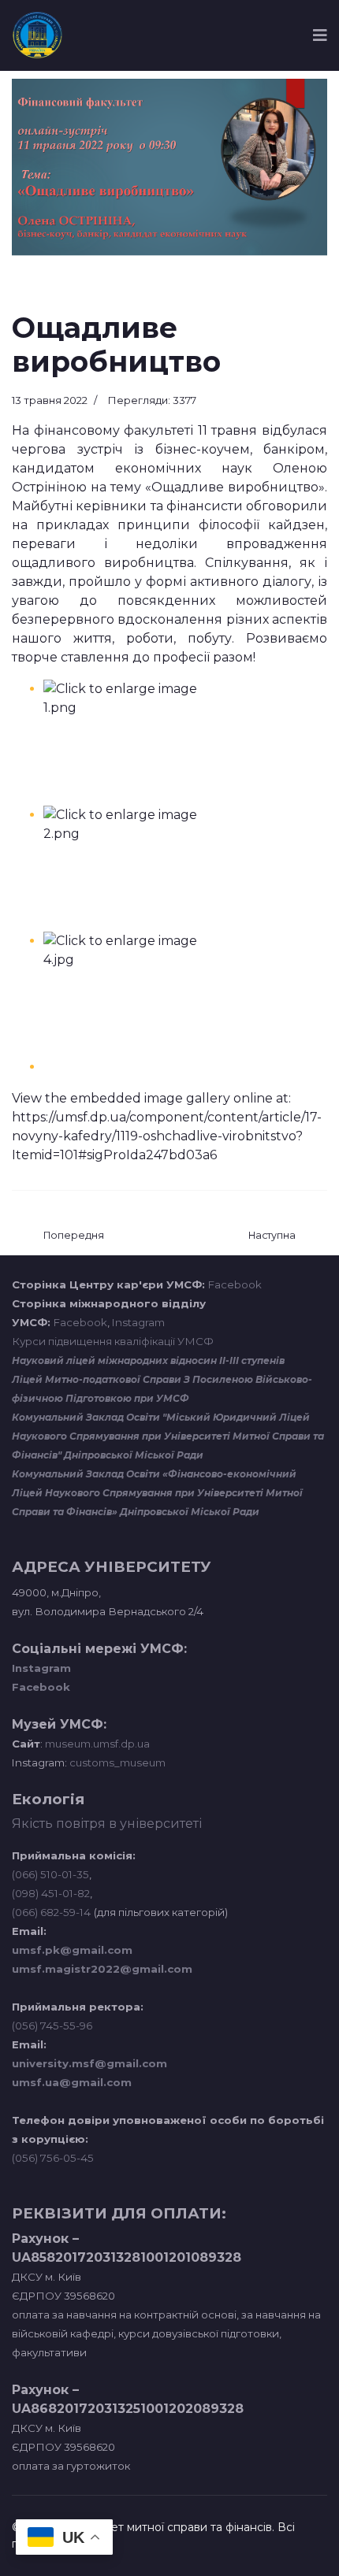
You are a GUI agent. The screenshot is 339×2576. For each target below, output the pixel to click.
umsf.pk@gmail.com (72, 1950)
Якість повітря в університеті (107, 1824)
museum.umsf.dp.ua (96, 1744)
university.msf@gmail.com (89, 2063)
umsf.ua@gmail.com (72, 2082)
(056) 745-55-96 (52, 2026)
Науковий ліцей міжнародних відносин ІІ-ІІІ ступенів (148, 1360)
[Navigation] (320, 35)
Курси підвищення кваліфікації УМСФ (113, 1341)
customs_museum (117, 1762)
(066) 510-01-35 (50, 1874)
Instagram (138, 1322)
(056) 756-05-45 (53, 2158)
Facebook (235, 1284)
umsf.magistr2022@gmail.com (102, 1969)
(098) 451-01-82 (51, 1893)
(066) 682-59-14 (51, 1912)
